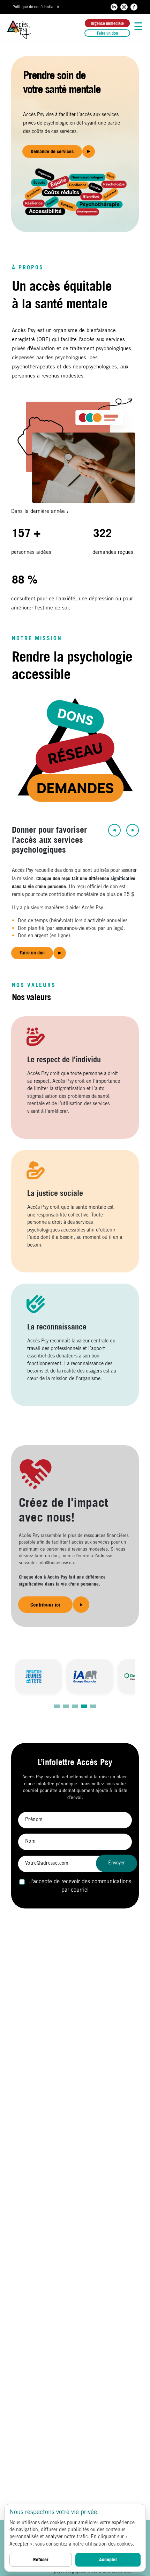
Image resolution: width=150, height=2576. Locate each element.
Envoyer (117, 1863)
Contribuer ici (45, 1605)
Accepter (108, 2560)
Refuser (41, 2560)
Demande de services (52, 151)
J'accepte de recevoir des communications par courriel (79, 1886)
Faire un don (107, 33)
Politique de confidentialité (36, 7)
